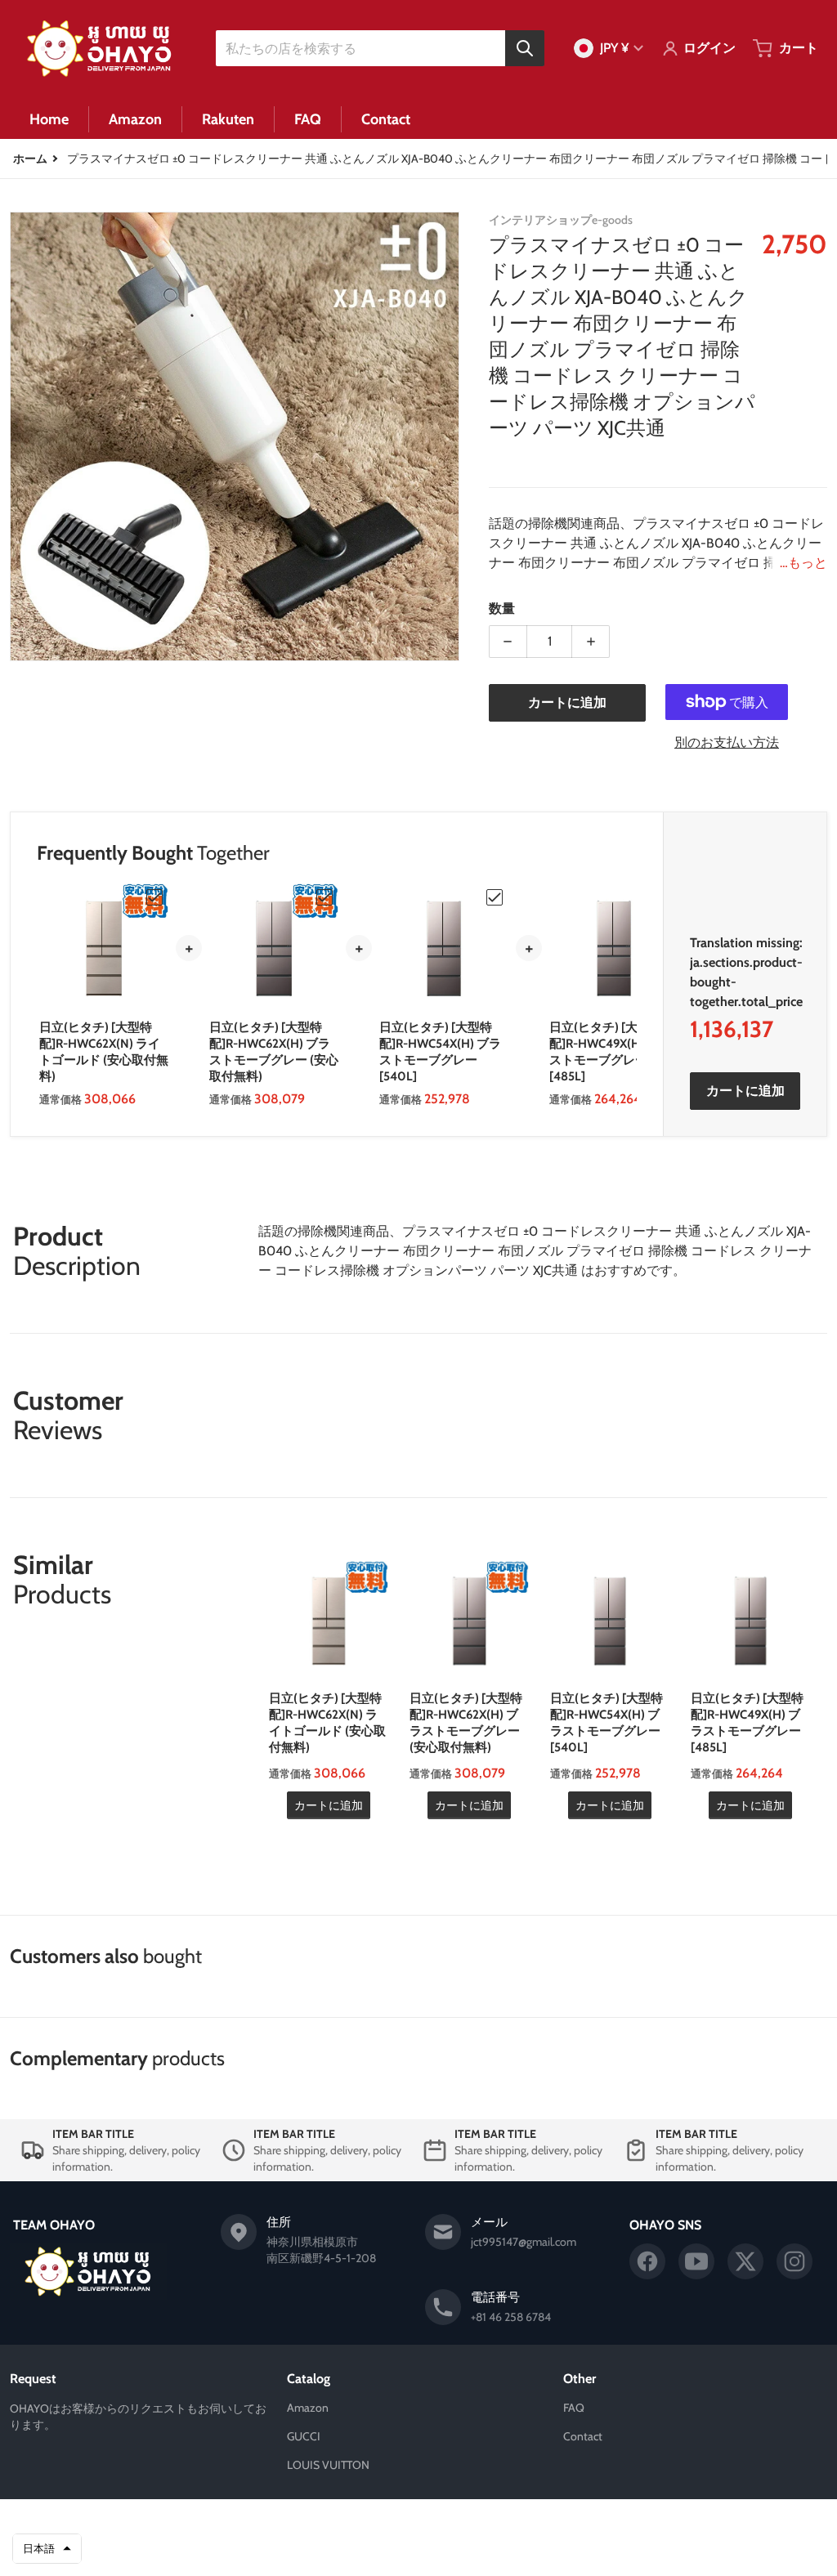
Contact (583, 2436)
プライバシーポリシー (333, 2550)
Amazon (308, 2408)
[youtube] (696, 2261)
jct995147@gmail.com (524, 2242)
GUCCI (304, 2436)
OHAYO (395, 2525)
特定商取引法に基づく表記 (495, 2550)
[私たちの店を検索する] (525, 48)
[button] (47, 2549)
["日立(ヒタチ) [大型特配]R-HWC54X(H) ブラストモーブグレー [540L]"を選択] (495, 897)
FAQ (574, 2408)
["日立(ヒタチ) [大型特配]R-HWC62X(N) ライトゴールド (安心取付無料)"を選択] (154, 897)
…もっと (803, 563)
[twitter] (745, 2261)
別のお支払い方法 (727, 742)
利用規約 (410, 2550)
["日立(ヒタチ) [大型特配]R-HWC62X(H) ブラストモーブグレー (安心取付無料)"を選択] (325, 897)
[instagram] (794, 2261)
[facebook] (647, 2261)
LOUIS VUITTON (328, 2465)
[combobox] (380, 48)
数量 (502, 608)
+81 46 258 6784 (511, 2317)
